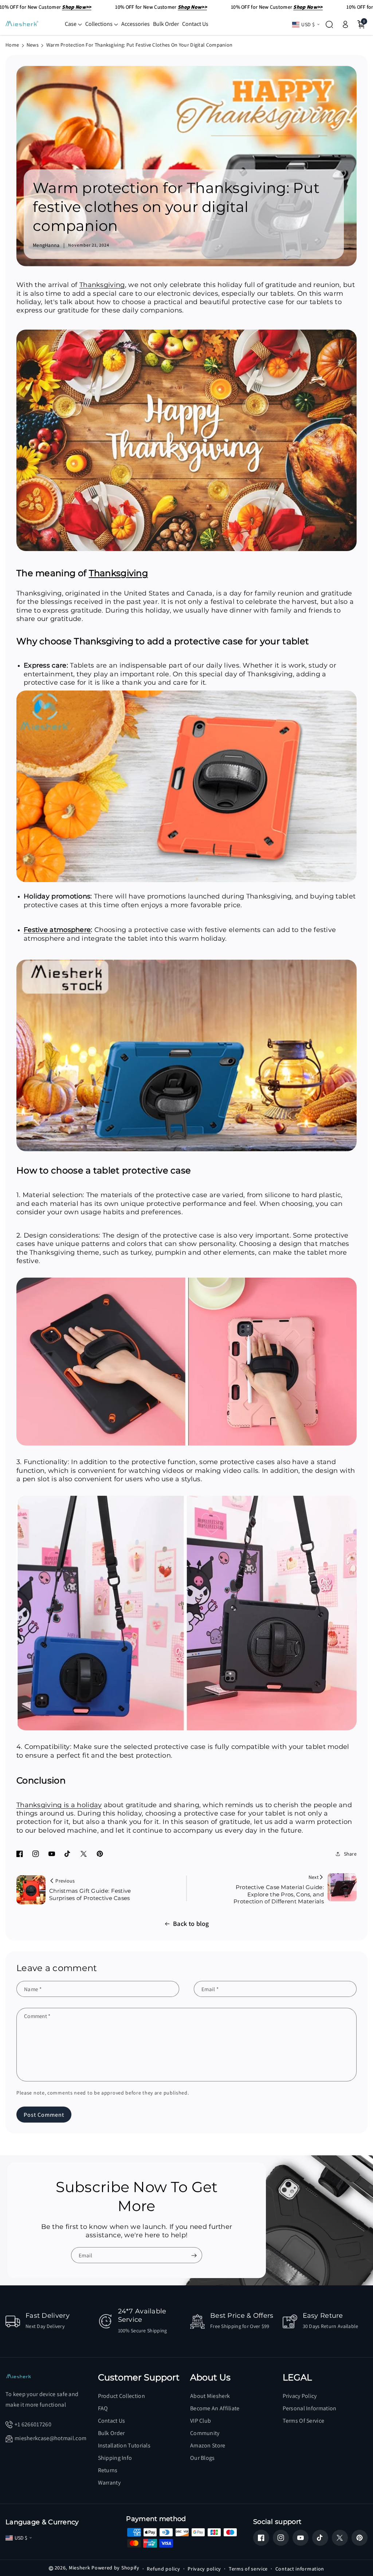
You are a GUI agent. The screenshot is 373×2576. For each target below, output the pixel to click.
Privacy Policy (300, 2396)
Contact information (300, 2569)
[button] (73, 24)
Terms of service (248, 2569)
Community (205, 2433)
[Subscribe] (194, 2256)
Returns (108, 2470)
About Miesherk (210, 2396)
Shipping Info (115, 2458)
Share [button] (350, 1854)
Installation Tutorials (124, 2445)
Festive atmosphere (57, 930)
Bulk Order (111, 2433)
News (33, 45)
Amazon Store (208, 2445)
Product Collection (121, 2396)
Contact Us (112, 2421)
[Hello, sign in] (345, 24)
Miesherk (80, 2568)
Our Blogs (203, 2458)
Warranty (109, 2483)
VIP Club (201, 2421)
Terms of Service (304, 2421)
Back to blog (191, 1924)
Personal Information (310, 2408)
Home (12, 45)
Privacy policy (204, 2569)
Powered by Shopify (115, 2568)
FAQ (103, 2408)
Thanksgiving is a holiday (59, 1805)
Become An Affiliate (215, 2408)
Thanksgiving (102, 285)
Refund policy (163, 2569)
